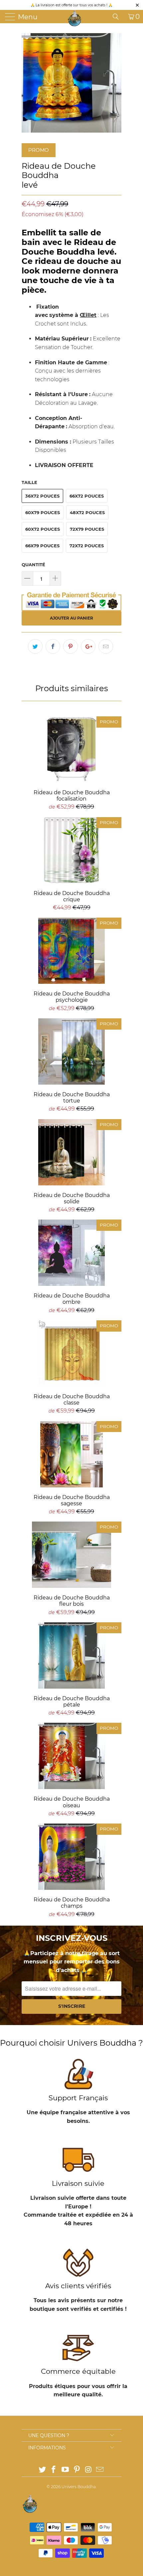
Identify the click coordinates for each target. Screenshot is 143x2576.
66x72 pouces (87, 496)
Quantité (33, 565)
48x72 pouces (87, 512)
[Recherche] (118, 17)
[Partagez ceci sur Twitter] (35, 646)
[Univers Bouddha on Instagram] (88, 2470)
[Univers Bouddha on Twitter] (42, 2470)
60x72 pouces (43, 529)
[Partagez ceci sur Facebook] (53, 646)
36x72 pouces (42, 496)
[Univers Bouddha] (74, 18)
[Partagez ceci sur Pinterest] (71, 646)
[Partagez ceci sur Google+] (88, 646)
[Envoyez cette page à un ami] (106, 646)
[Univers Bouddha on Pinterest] (77, 2470)
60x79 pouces (43, 512)
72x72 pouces (87, 546)
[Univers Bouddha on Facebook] (54, 2470)
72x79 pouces (87, 529)
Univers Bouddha (79, 2487)
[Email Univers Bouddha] (100, 2470)
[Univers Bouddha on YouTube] (66, 2470)
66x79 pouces (42, 546)
